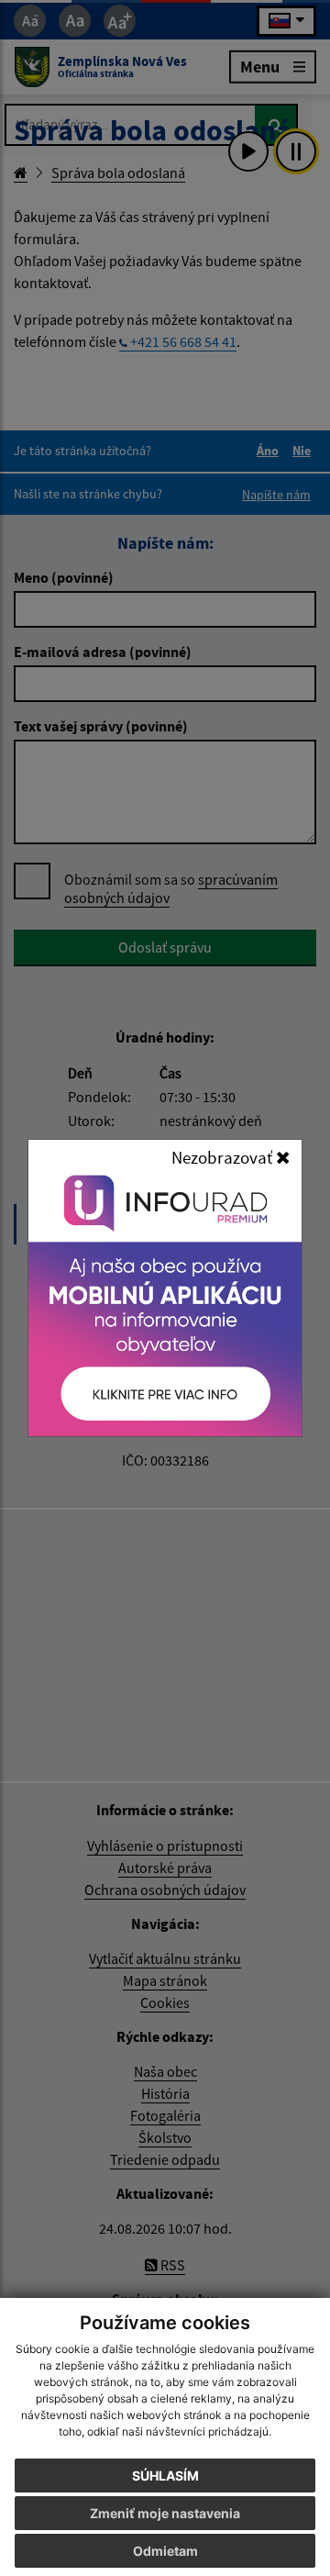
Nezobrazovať (224, 1157)
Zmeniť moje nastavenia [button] (165, 2513)
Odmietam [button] (165, 2551)
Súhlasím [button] (165, 2476)
